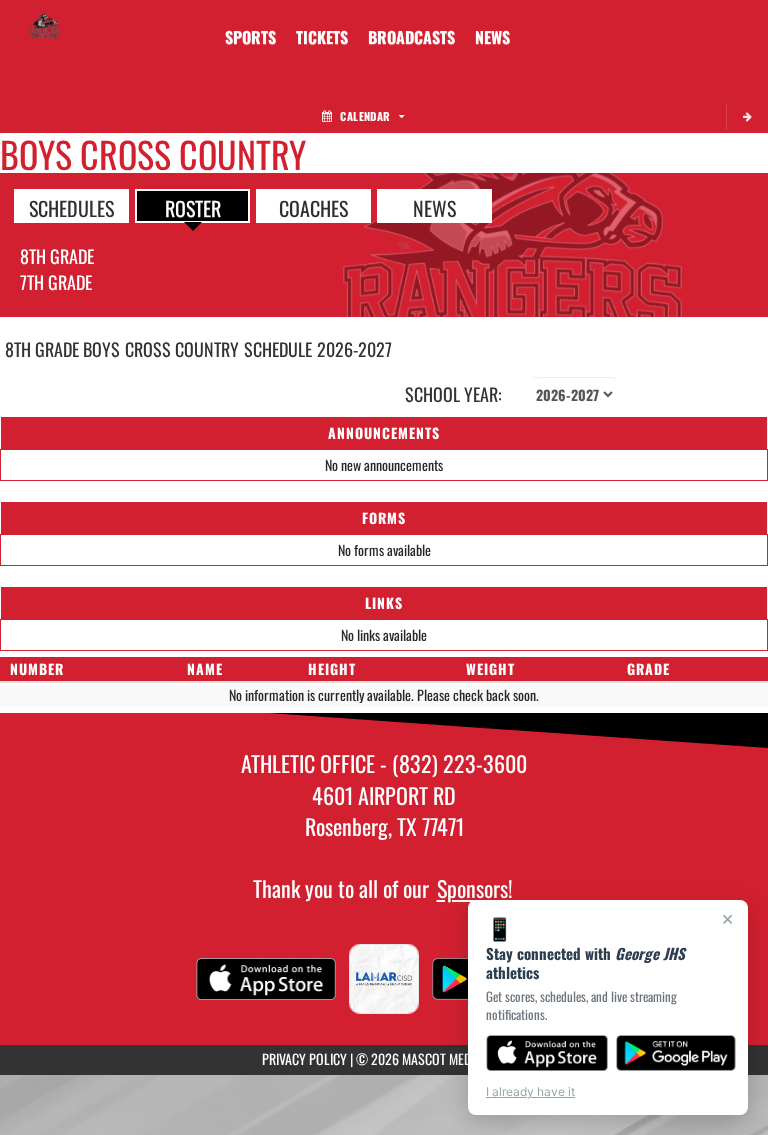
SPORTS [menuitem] (250, 37)
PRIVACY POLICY (304, 1058)
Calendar (365, 116)
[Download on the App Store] (547, 1053)
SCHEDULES (71, 207)
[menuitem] (322, 37)
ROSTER (193, 207)
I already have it (530, 1091)
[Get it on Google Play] (676, 1053)
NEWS (434, 207)
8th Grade (57, 256)
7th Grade (56, 282)
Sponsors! (475, 888)
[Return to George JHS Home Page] (45, 25)
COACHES (313, 207)
